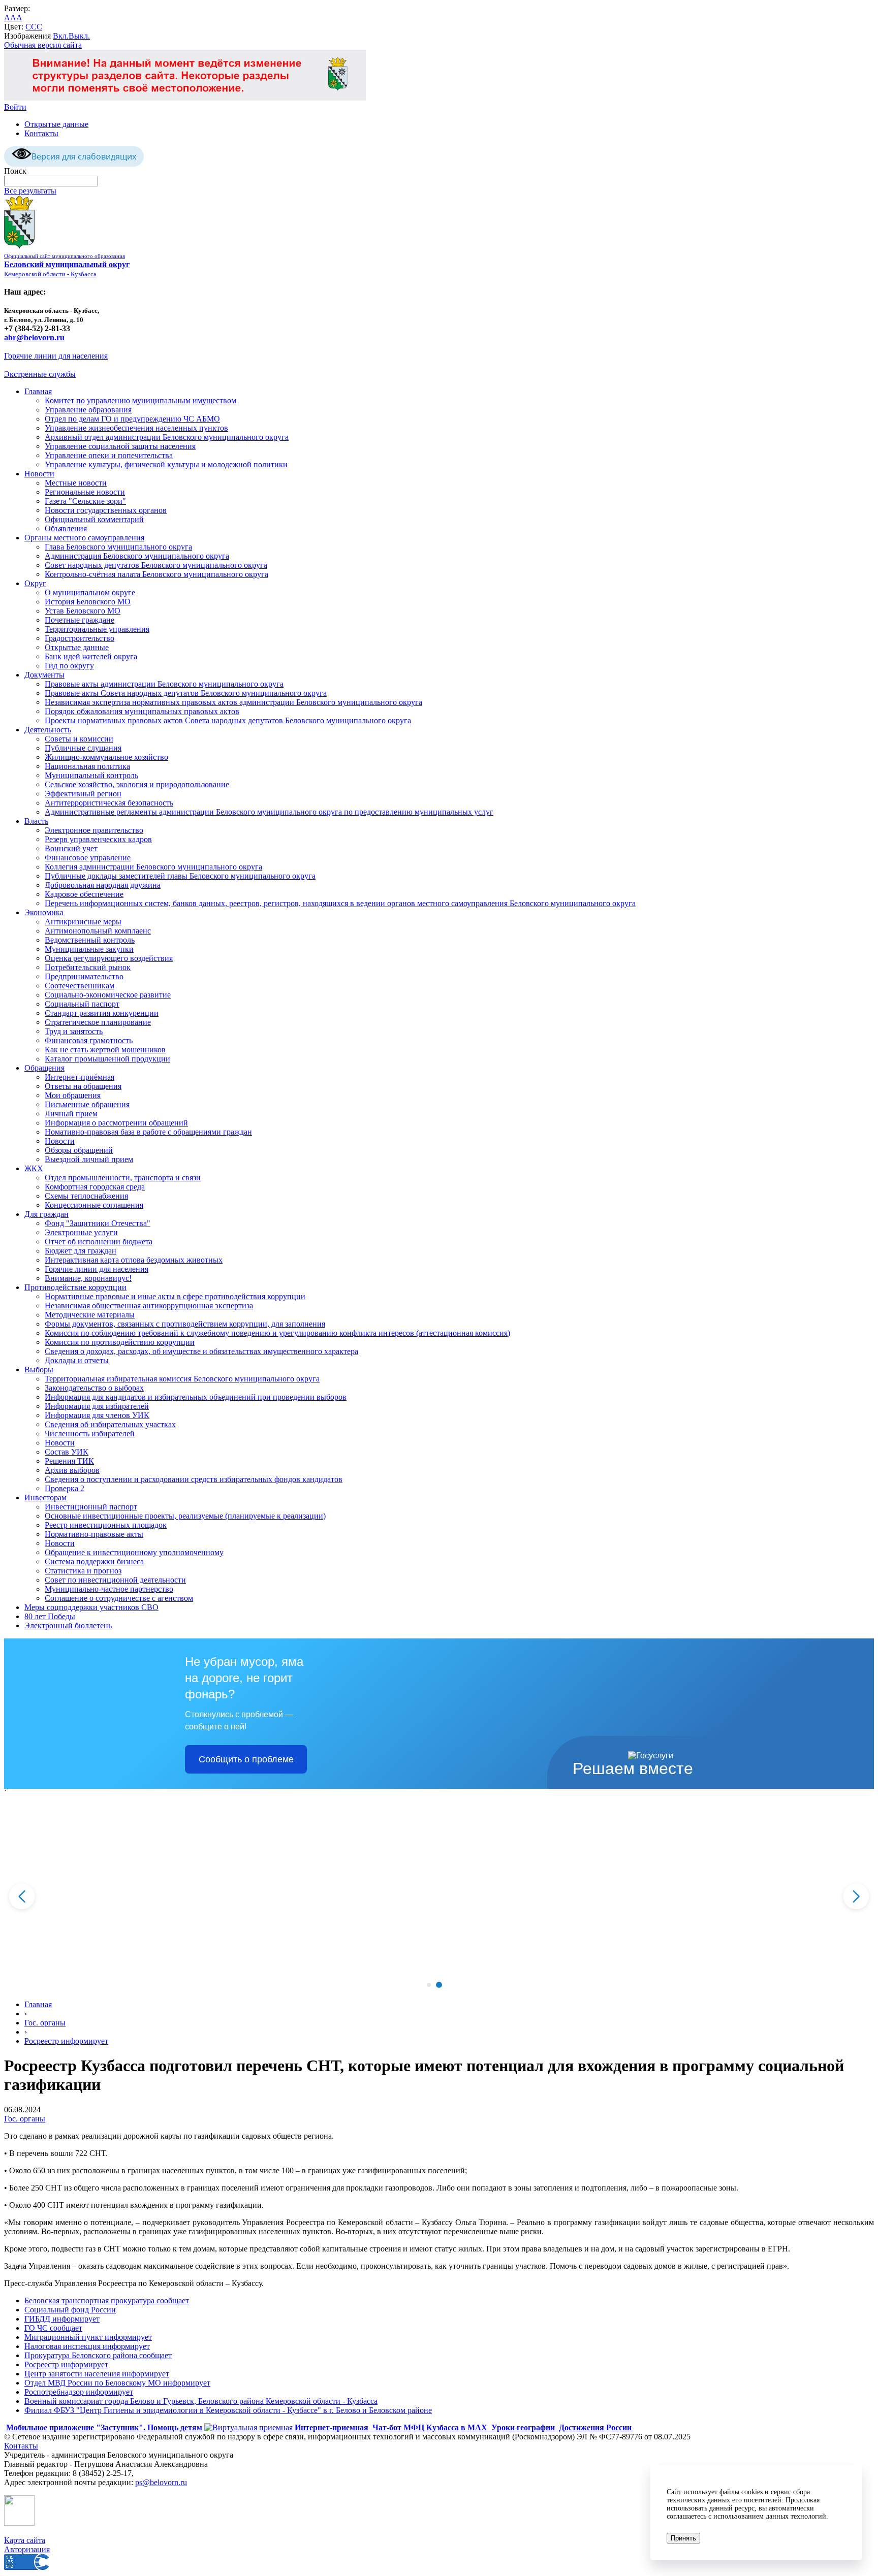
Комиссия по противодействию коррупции (120, 1342)
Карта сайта (25, 2540)
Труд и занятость (74, 1031)
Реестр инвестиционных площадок (106, 1525)
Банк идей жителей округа (91, 656)
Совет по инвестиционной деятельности (115, 1580)
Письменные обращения (87, 1104)
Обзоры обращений (79, 1150)
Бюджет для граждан (81, 1251)
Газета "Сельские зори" (85, 501)
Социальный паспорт (82, 1004)
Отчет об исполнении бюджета (99, 1242)
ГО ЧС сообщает (53, 2328)
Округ (35, 583)
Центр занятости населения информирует (97, 2374)
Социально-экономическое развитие (108, 995)
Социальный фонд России (70, 2310)
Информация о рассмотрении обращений (116, 1123)
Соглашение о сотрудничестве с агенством (119, 1598)
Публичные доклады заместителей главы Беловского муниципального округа (180, 876)
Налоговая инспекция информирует (87, 2346)
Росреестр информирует (66, 2041)
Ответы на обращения (83, 1086)
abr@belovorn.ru (34, 337)
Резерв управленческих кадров (98, 839)
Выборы (39, 1370)
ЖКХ (34, 1168)
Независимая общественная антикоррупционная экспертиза (149, 1306)
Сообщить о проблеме (246, 1759)
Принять (683, 2538)
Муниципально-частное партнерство (109, 1589)
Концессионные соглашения (94, 1205)
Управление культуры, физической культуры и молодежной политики (166, 464)
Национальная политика (87, 766)
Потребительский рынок (88, 967)
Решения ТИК (69, 1461)
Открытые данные (56, 124)
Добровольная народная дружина (103, 885)
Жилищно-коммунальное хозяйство (106, 757)
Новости (39, 474)
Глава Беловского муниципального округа (118, 547)
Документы (44, 675)
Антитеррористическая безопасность (109, 803)
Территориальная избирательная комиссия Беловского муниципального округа (182, 1379)
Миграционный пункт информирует (88, 2337)
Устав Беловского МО (83, 611)
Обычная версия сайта (43, 45)
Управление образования (88, 410)
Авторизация (27, 2549)
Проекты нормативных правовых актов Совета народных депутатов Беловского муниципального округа (228, 720)
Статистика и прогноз (83, 1571)
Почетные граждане (80, 620)
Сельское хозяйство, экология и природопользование (137, 784)
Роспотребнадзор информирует (79, 2392)
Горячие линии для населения (56, 356)
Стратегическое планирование (98, 1022)
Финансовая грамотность (89, 1040)
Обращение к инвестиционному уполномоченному (134, 1552)
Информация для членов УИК (97, 1415)
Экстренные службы (40, 374)
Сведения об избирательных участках (110, 1424)
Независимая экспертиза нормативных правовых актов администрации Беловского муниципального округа (233, 702)
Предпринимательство (84, 976)
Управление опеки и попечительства (109, 455)
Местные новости (76, 483)
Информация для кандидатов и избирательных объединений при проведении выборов (196, 1397)
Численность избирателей (90, 1434)
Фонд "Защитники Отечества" (98, 1223)
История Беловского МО (88, 602)
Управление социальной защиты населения (120, 446)
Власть (36, 821)
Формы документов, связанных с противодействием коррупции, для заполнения (185, 1324)
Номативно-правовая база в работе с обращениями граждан (148, 1132)
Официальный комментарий (94, 519)
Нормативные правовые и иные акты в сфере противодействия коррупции (175, 1296)
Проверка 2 (65, 1488)
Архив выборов (72, 1470)
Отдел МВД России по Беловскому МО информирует (117, 2383)
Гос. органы (45, 2023)
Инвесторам (45, 1498)
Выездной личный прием (89, 1159)
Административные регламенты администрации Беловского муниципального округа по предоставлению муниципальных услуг (269, 812)
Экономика (44, 912)
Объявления (66, 528)
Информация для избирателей (97, 1406)
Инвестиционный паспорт (91, 1507)
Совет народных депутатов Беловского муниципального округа (156, 565)
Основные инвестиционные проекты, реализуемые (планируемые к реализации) (185, 1516)
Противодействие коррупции (75, 1287)
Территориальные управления (97, 629)
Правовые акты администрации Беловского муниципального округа (164, 684)
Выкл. (79, 36)
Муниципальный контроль (91, 775)
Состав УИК (67, 1452)
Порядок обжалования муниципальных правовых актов (142, 711)
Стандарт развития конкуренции (102, 1013)
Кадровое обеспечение (84, 894)
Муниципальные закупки (89, 949)
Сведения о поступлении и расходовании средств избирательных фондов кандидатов (194, 1479)
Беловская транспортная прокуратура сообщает (107, 2300)
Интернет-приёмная (80, 1077)
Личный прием (71, 1114)
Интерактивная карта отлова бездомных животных (134, 1260)
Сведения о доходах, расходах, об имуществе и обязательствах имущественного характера (201, 1351)
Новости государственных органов (106, 510)
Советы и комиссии (79, 739)
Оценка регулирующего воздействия (109, 958)
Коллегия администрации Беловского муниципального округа (153, 867)
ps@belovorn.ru (161, 2482)
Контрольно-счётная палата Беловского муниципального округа (156, 574)
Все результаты (30, 191)
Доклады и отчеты (77, 1360)
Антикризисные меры (83, 922)
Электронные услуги (81, 1232)
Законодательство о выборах (94, 1388)
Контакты (41, 133)
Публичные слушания (83, 748)
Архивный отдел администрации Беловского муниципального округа (167, 437)
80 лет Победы (50, 1616)
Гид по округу (69, 666)
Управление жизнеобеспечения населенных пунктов (136, 428)
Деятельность (48, 730)
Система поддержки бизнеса (94, 1561)
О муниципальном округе (90, 592)
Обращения (44, 1068)
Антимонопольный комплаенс (98, 931)
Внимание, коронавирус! (88, 1278)
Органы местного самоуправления (84, 538)
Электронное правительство (94, 830)
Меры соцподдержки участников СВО (91, 1607)
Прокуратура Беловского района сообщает (98, 2355)
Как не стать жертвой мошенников (105, 1050)
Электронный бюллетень (68, 1625)
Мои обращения (73, 1095)
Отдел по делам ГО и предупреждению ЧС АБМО (132, 419)
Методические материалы (90, 1315)
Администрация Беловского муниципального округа (137, 556)
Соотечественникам (80, 986)
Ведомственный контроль (90, 940)
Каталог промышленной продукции (107, 1059)
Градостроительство (80, 638)
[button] (429, 1985)
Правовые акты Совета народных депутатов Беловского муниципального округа (186, 693)
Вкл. (61, 36)
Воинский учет (71, 848)
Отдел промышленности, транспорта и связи (123, 1178)
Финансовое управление (88, 858)
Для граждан (46, 1214)
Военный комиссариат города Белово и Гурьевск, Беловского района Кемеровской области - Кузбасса (201, 2401)
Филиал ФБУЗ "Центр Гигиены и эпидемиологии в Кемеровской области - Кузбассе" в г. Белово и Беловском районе (228, 2410)
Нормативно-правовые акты (94, 1534)
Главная (38, 391)
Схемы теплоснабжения (86, 1196)
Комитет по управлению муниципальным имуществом (140, 400)
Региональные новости (85, 492)
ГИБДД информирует (62, 2319)
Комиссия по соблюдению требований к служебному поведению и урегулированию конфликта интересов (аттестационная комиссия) (277, 1333)
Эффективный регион (83, 794)
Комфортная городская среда (95, 1187)
